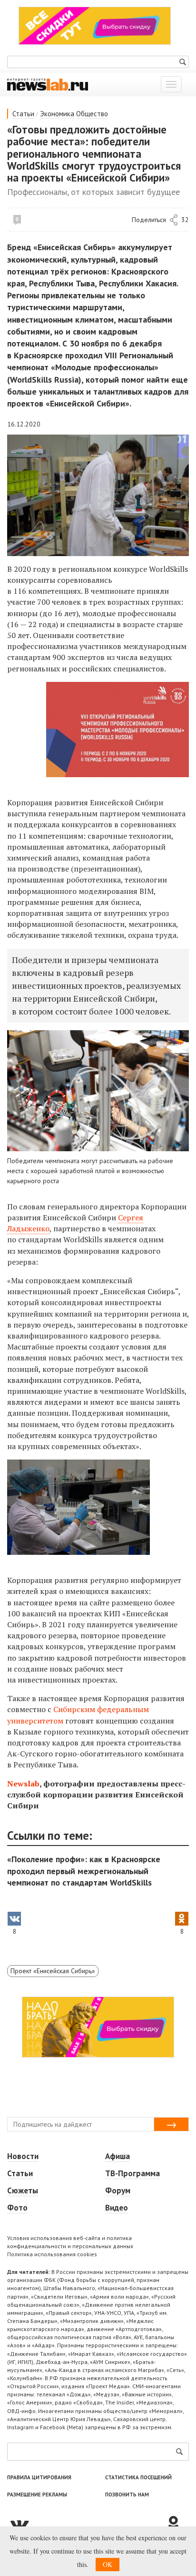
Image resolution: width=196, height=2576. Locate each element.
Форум (118, 2191)
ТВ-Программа (132, 2173)
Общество (92, 114)
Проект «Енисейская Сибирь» (53, 1971)
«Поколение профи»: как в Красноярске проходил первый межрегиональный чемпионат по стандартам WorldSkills (84, 1871)
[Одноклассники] (177, 2524)
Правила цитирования (39, 2477)
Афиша (118, 2156)
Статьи (23, 114)
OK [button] (108, 2564)
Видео (117, 2208)
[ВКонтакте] (86, 2524)
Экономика (57, 114)
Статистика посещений (138, 2477)
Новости (23, 2156)
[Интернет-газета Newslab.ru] (48, 84)
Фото (17, 2208)
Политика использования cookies (52, 2254)
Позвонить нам (127, 2495)
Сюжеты (23, 2191)
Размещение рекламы (37, 2495)
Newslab (23, 1784)
